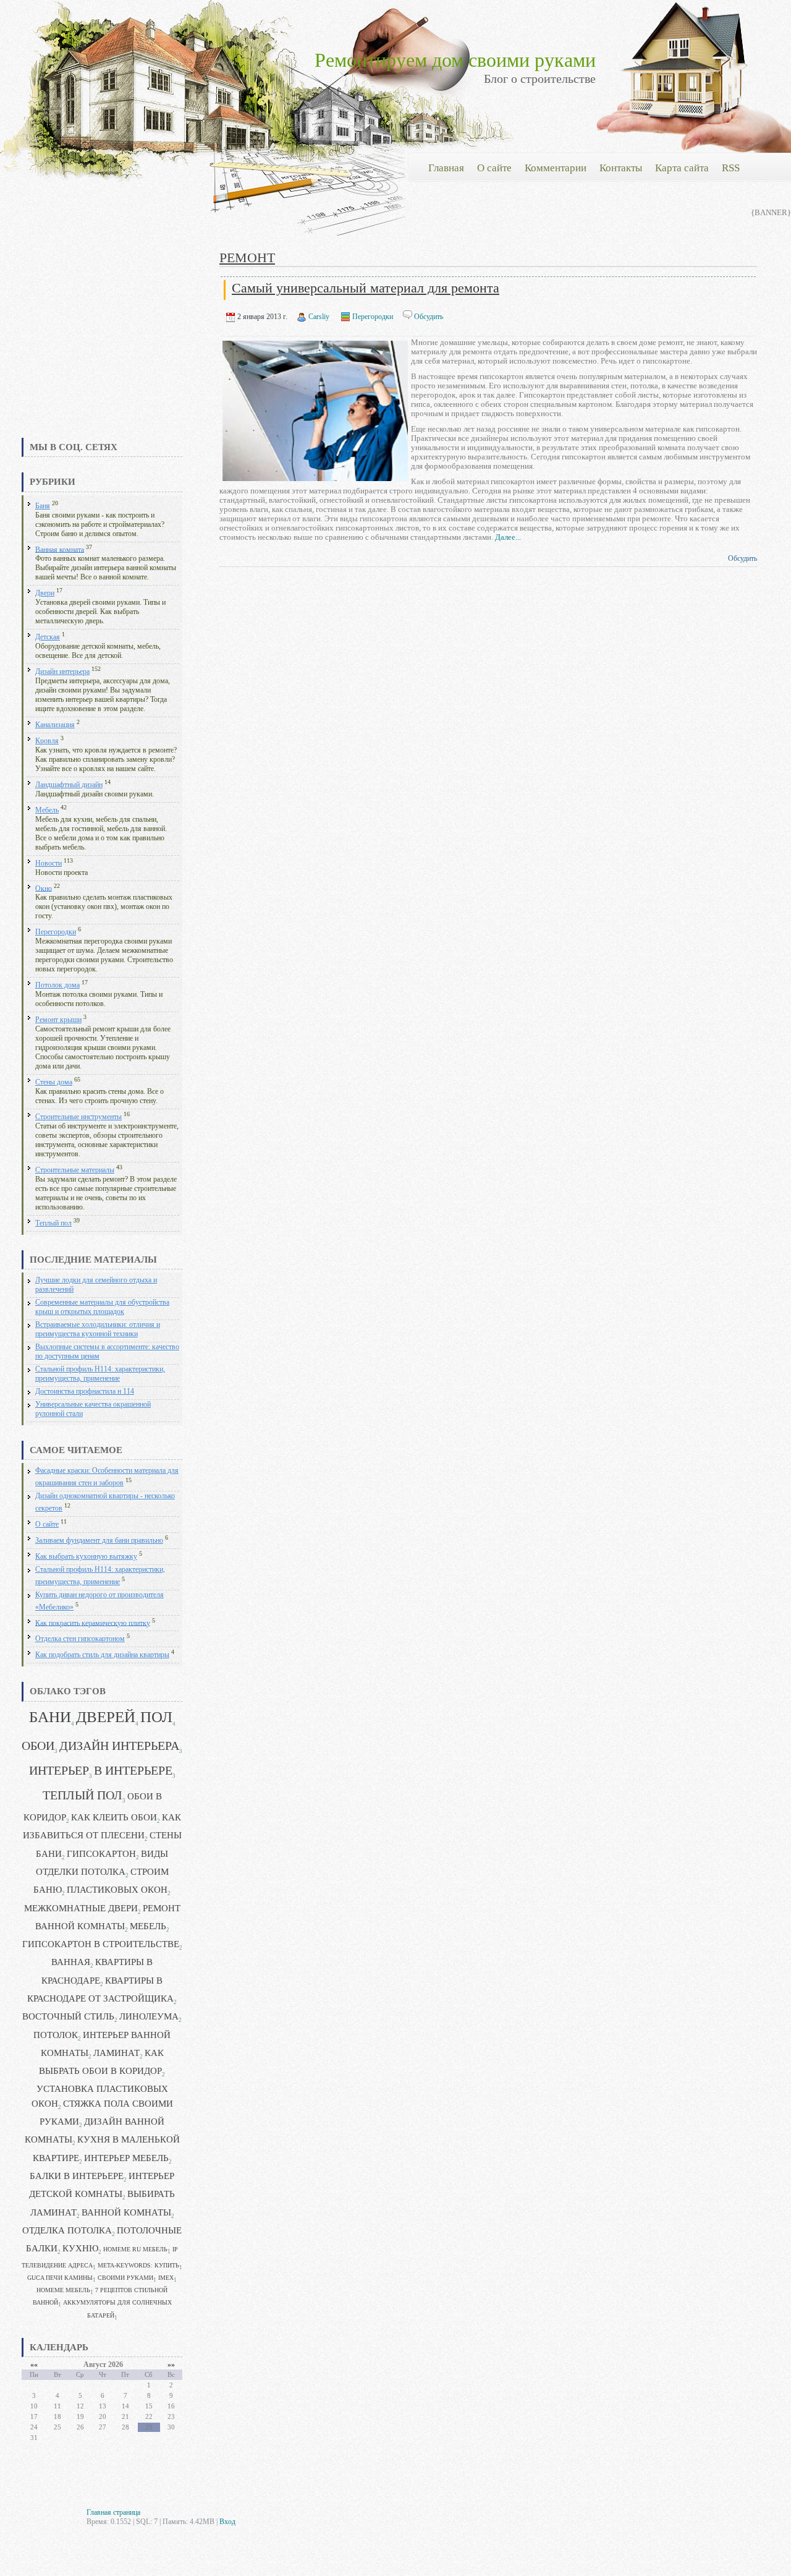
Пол (156, 1717)
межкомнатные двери (81, 1908)
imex (166, 2278)
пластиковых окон (117, 1890)
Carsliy (319, 317)
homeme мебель (63, 2290)
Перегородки (56, 932)
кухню (80, 2248)
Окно (44, 888)
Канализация (55, 725)
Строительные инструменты (78, 1117)
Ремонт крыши (58, 1020)
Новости (49, 864)
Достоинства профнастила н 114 (85, 1392)
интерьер (59, 1771)
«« (34, 2365)
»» (171, 2365)
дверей (106, 1717)
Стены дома (54, 1082)
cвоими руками (125, 2278)
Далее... (508, 537)
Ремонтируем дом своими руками (455, 60)
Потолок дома (57, 985)
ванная (71, 1962)
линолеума (149, 2016)
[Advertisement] (102, 343)
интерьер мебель (126, 2158)
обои (38, 1746)
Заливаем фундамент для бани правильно (99, 1541)
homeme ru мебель (135, 2249)
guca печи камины (60, 2278)
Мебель (47, 810)
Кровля (47, 741)
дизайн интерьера (119, 1746)
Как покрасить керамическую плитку (93, 1623)
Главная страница (113, 2512)
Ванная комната (60, 549)
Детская (48, 637)
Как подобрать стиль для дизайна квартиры (102, 1655)
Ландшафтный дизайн (69, 785)
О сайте (47, 1525)
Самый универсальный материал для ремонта (366, 288)
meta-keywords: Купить (138, 2265)
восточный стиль (68, 2016)
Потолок (56, 2035)
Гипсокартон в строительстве (101, 1944)
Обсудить (429, 317)
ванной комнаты (126, 2212)
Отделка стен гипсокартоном (80, 1639)
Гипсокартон (101, 1854)
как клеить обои (114, 1817)
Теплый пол (53, 1223)
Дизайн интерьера (62, 672)
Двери (45, 593)
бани (50, 1717)
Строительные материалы (75, 1170)
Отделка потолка (67, 2230)
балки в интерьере (77, 2176)
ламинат (116, 2053)
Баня (43, 506)
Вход (227, 2522)
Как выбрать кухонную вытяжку (86, 1557)
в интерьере (133, 1771)
